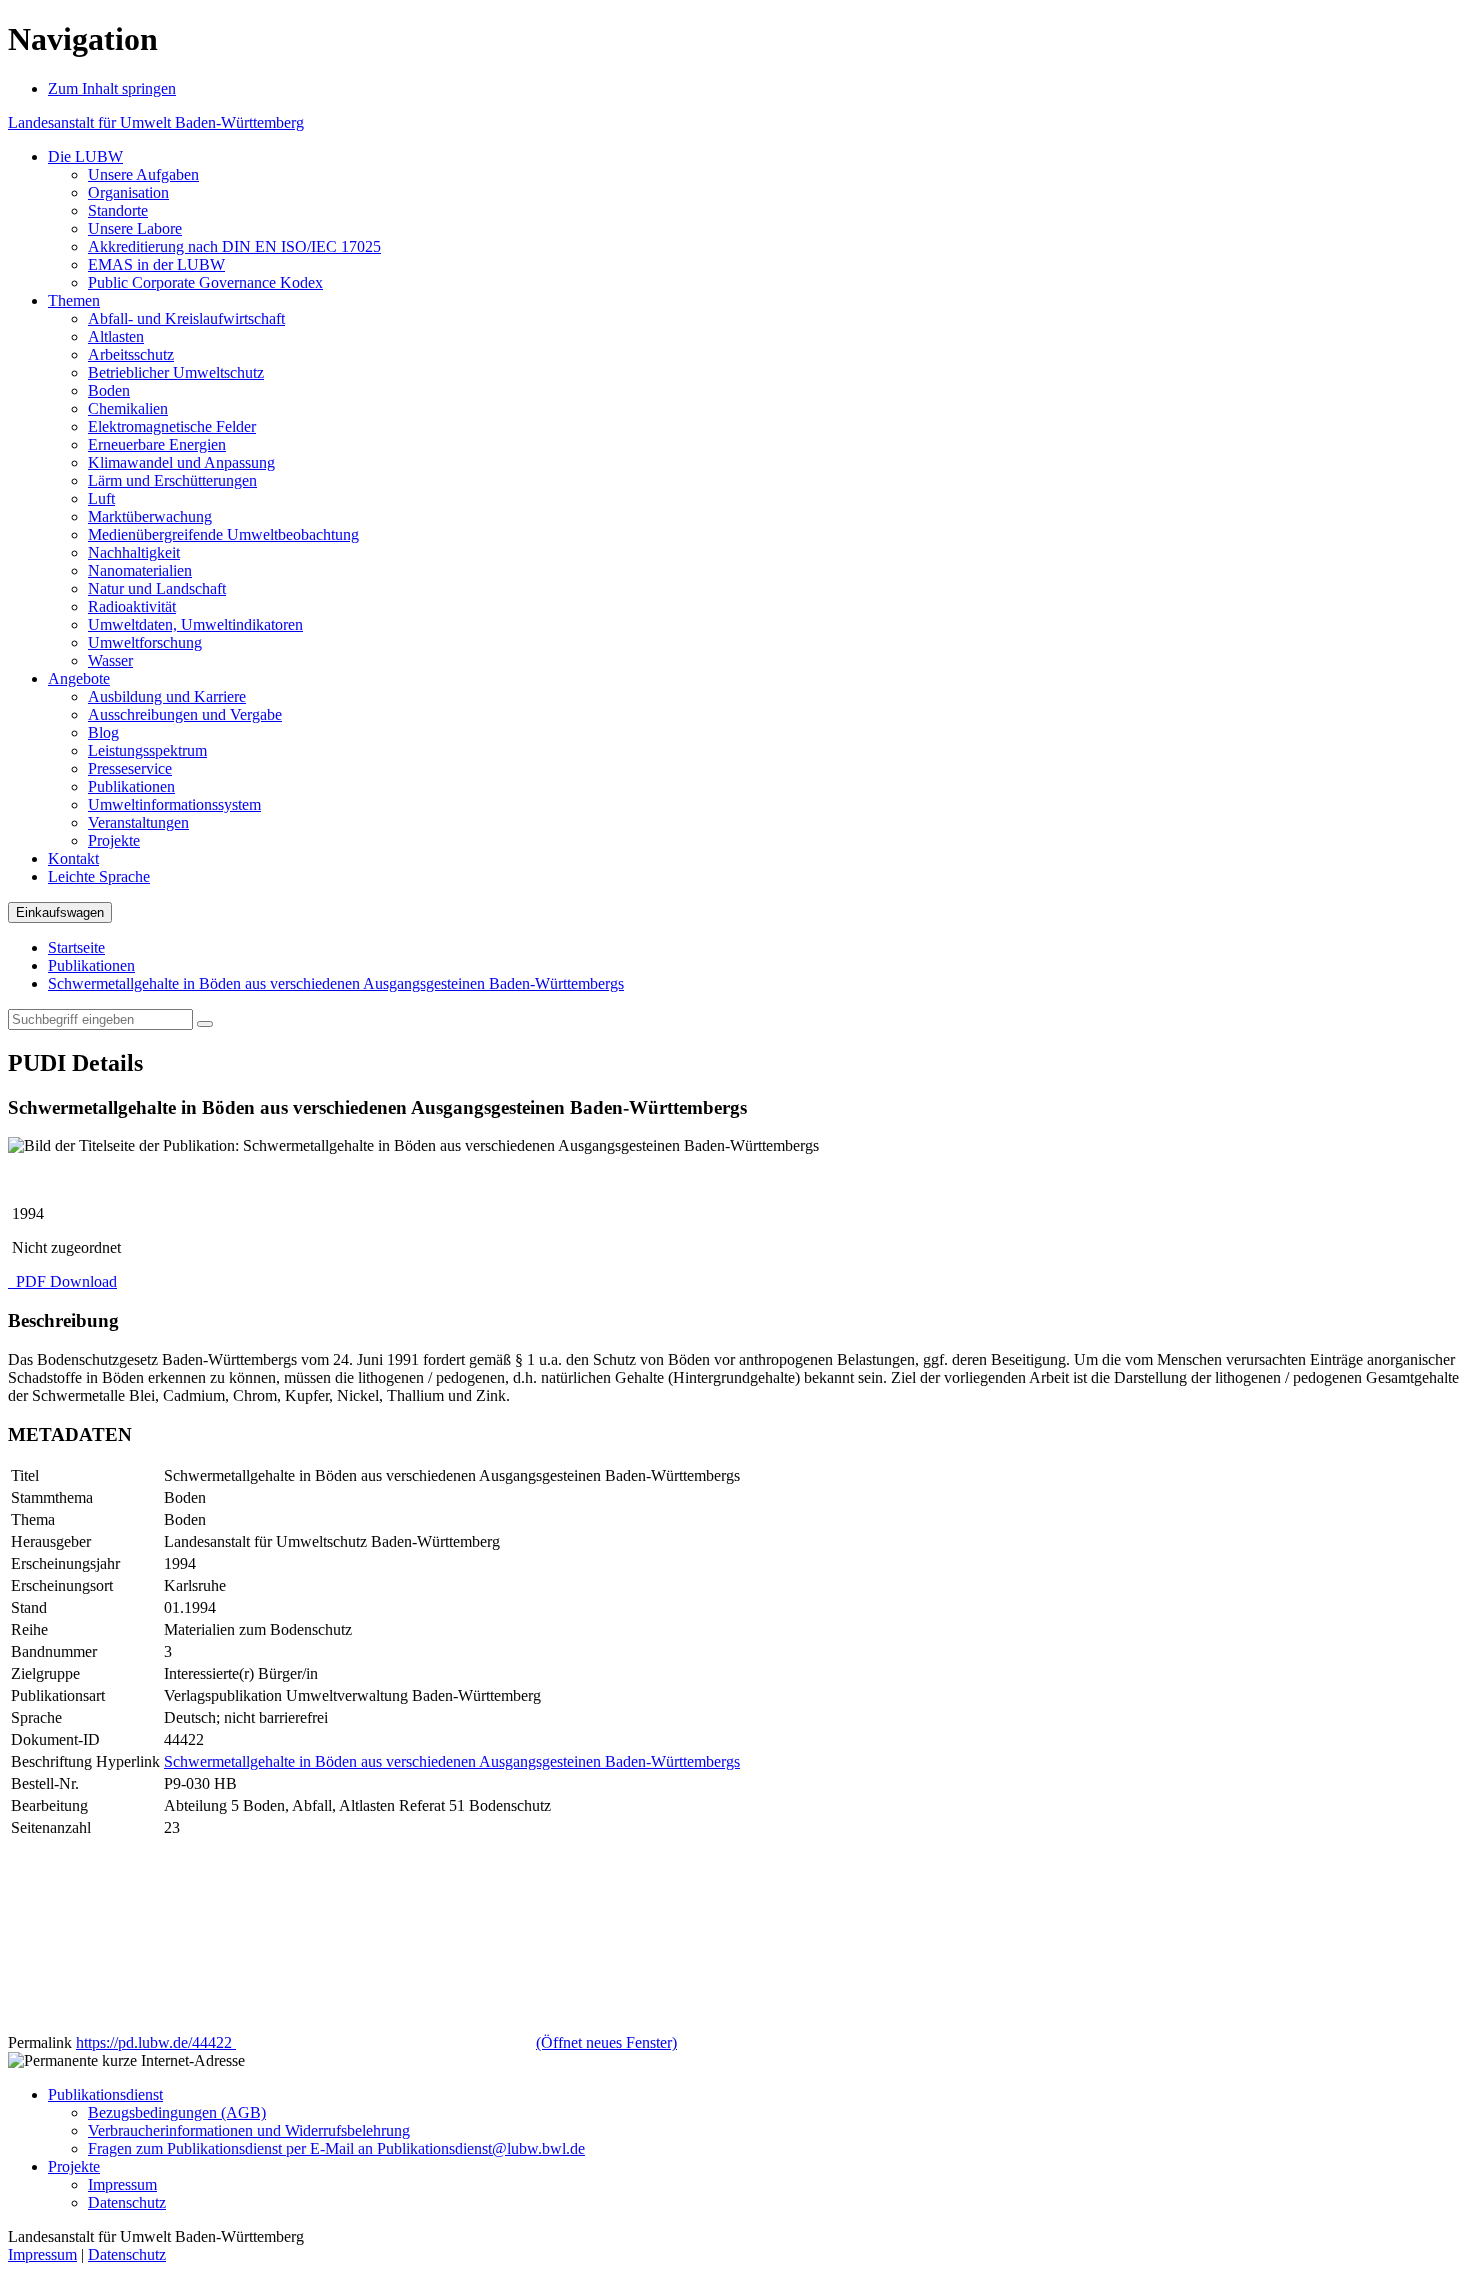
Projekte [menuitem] (114, 840)
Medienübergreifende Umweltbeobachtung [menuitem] (223, 534)
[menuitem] (85, 156)
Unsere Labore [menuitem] (135, 228)
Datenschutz (127, 2202)
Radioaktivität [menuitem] (132, 606)
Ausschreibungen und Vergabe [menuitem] (185, 714)
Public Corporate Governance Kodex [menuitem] (205, 282)
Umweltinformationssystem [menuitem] (174, 804)
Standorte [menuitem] (118, 210)
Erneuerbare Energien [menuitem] (157, 444)
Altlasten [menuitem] (116, 336)
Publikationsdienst (105, 2094)
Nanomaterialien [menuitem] (140, 570)
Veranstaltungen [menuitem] (138, 822)
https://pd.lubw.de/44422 (376, 2042)
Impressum (122, 2184)
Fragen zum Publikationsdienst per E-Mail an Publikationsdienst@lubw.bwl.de (336, 2148)
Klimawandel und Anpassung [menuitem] (181, 462)
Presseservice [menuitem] (130, 768)
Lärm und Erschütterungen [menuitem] (172, 480)
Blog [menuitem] (103, 732)
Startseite (76, 947)
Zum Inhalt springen (112, 88)
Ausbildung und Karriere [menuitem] (167, 696)
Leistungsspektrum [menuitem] (147, 750)
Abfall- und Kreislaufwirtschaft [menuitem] (186, 318)
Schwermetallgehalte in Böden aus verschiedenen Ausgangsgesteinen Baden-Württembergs (336, 983)
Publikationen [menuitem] (131, 786)
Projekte (74, 2166)
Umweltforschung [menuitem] (145, 642)
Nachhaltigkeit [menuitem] (134, 552)
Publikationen (91, 965)
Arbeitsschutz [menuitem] (131, 354)
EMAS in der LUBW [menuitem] (156, 264)
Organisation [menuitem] (128, 192)
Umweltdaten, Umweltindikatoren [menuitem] (195, 624)
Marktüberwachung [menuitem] (150, 516)
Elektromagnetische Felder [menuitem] (172, 426)
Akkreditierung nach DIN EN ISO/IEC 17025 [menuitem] (234, 246)
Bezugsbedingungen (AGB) (177, 2112)
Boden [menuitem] (109, 390)
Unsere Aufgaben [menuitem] (143, 174)
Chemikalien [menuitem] (128, 408)
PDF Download (64, 1281)
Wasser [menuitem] (110, 660)
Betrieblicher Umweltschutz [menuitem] (176, 372)
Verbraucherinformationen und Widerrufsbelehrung (249, 2130)
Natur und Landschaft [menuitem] (157, 588)
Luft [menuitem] (101, 498)
